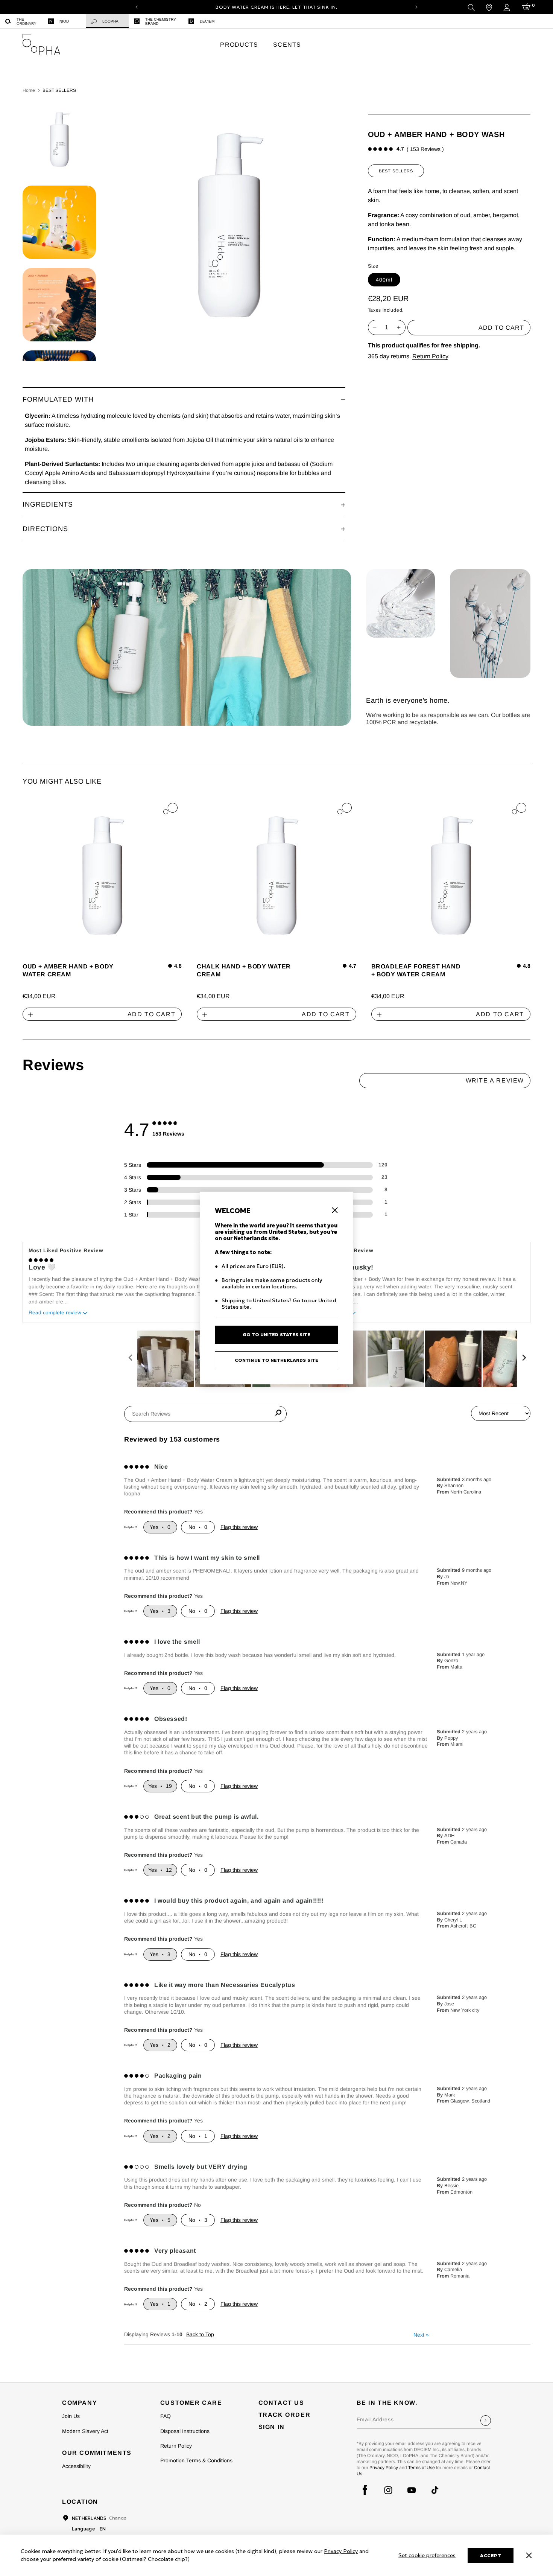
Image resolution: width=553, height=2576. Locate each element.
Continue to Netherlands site (276, 1360)
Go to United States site (276, 1334)
